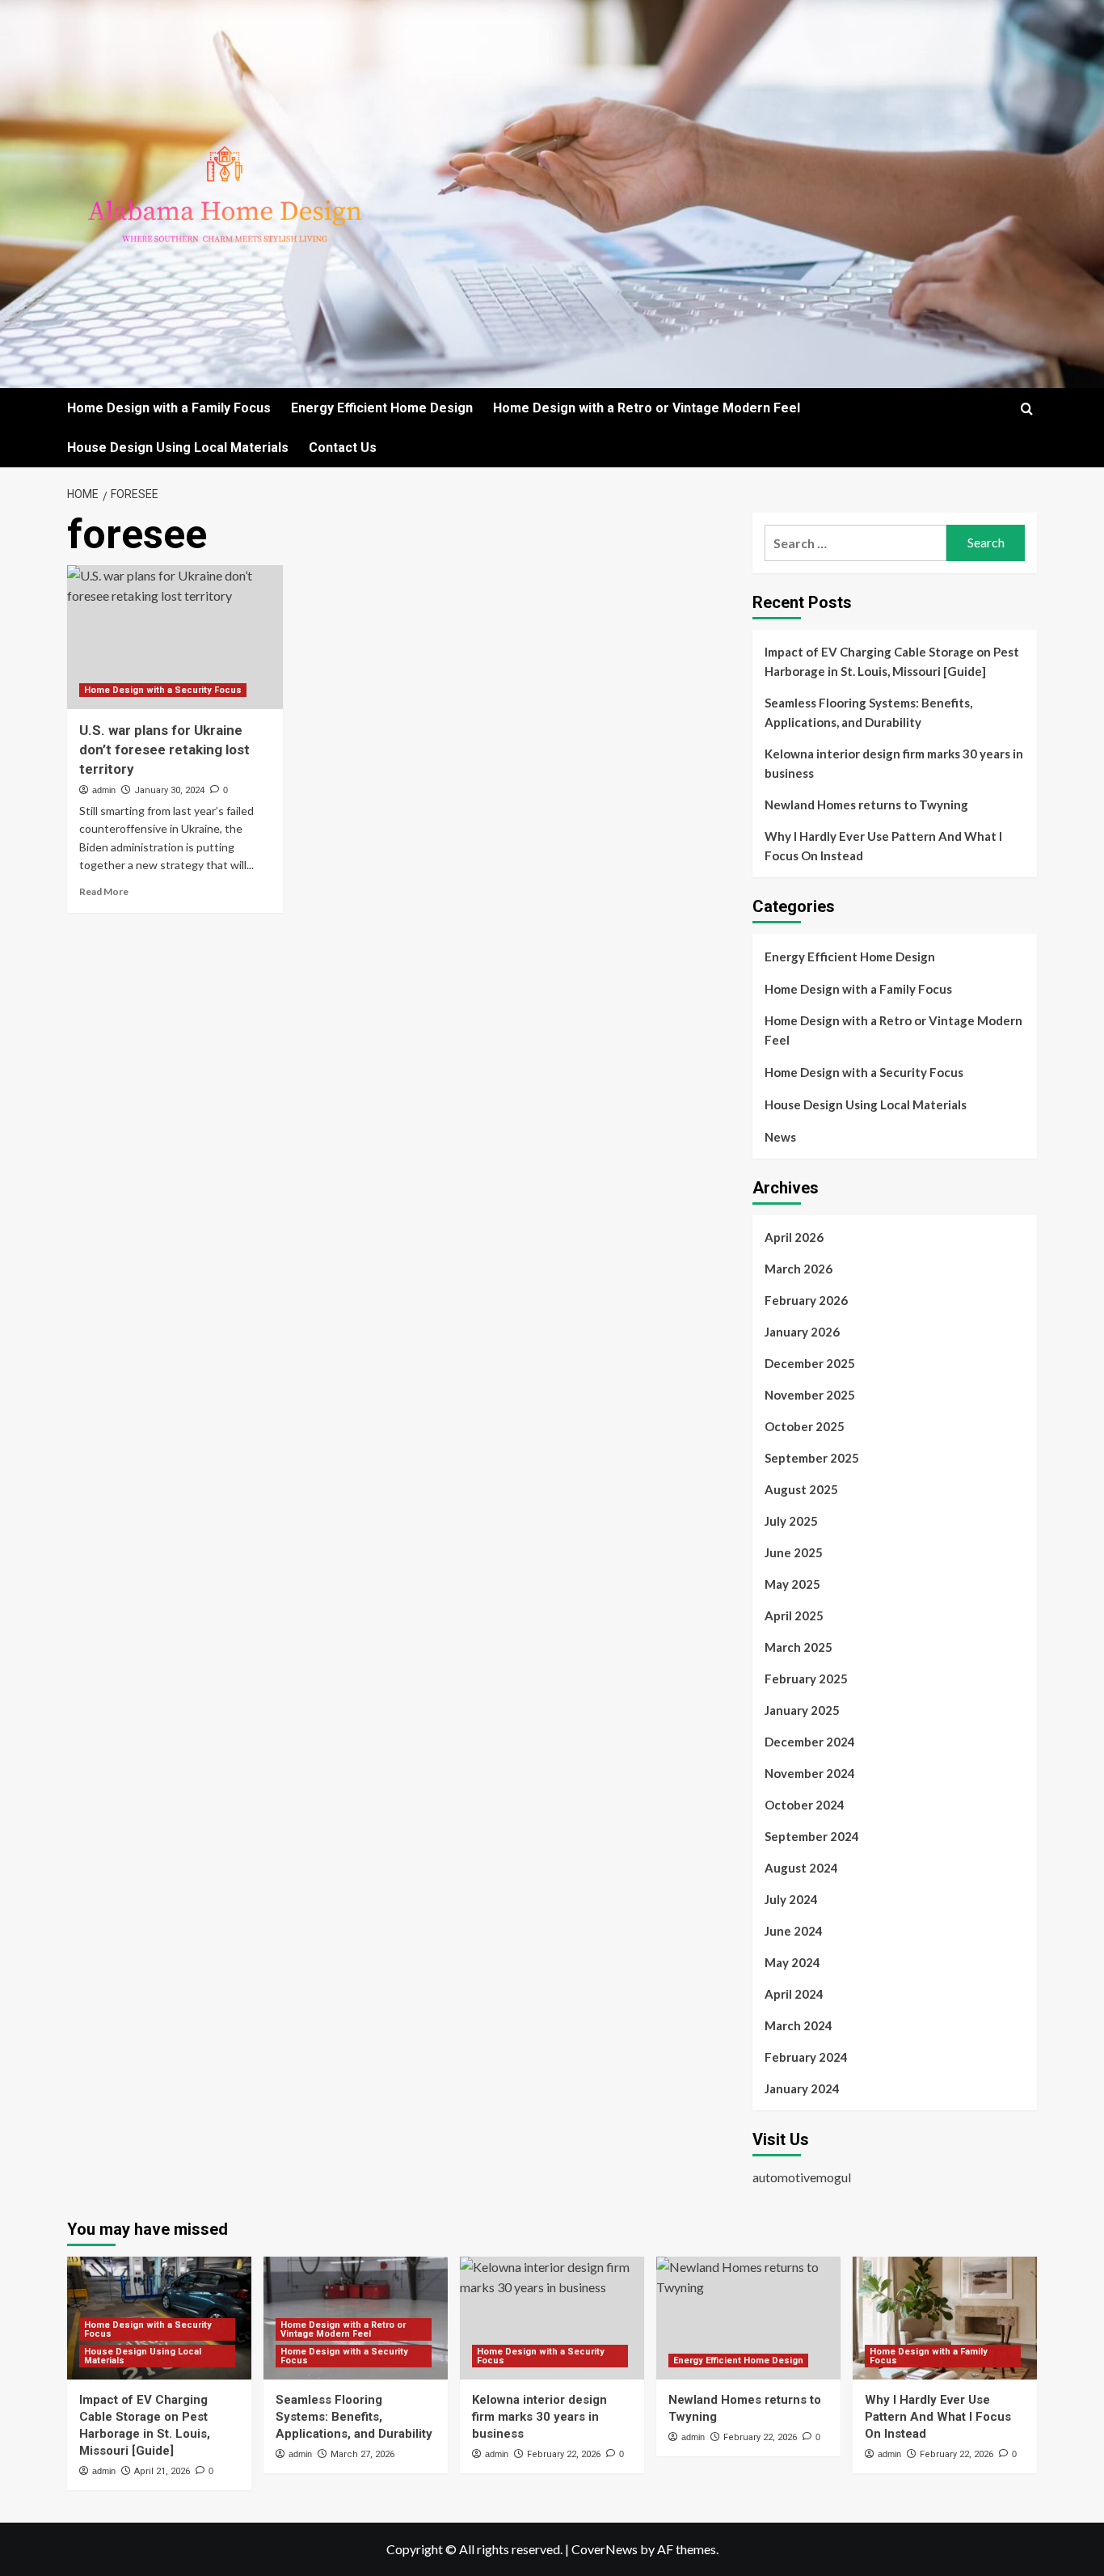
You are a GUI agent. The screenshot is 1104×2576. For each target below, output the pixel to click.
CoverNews (605, 2549)
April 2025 (794, 1615)
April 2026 (794, 1237)
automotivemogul (802, 2177)
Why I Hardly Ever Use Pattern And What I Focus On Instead (883, 846)
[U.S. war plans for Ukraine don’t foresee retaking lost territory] (175, 637)
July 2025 (791, 1521)
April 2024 (794, 1994)
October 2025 (805, 1426)
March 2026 (799, 1269)
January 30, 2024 (169, 790)
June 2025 (794, 1552)
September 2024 (812, 1836)
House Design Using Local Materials (178, 448)
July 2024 (791, 1899)
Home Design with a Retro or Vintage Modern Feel (647, 408)
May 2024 (792, 1962)
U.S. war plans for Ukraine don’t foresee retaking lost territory (164, 750)
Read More (104, 891)
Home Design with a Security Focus (163, 690)
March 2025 (799, 1647)
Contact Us (343, 448)
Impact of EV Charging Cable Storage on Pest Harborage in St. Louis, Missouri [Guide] (892, 661)
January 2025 (802, 1710)
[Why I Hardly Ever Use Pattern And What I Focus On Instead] (945, 2318)
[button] (1027, 409)
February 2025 (806, 1679)
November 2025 (810, 1395)
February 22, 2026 (564, 2454)
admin (104, 790)
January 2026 (802, 1332)
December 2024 (810, 1742)
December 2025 (810, 1363)
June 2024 (794, 1931)
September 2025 (812, 1458)
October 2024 (805, 1805)
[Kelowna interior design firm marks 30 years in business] (552, 2318)
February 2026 (806, 1300)
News (780, 1137)
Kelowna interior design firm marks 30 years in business (894, 763)
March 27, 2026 (362, 2454)
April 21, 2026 (162, 2471)
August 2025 (801, 1489)
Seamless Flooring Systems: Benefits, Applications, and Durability (868, 712)
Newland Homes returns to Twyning (866, 804)
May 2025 (792, 1584)
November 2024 (810, 1773)
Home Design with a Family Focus (169, 408)
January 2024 (802, 2088)
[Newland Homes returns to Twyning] (748, 2318)
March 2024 (799, 2025)
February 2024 (806, 2057)
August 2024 (801, 1868)
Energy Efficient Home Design (382, 408)
